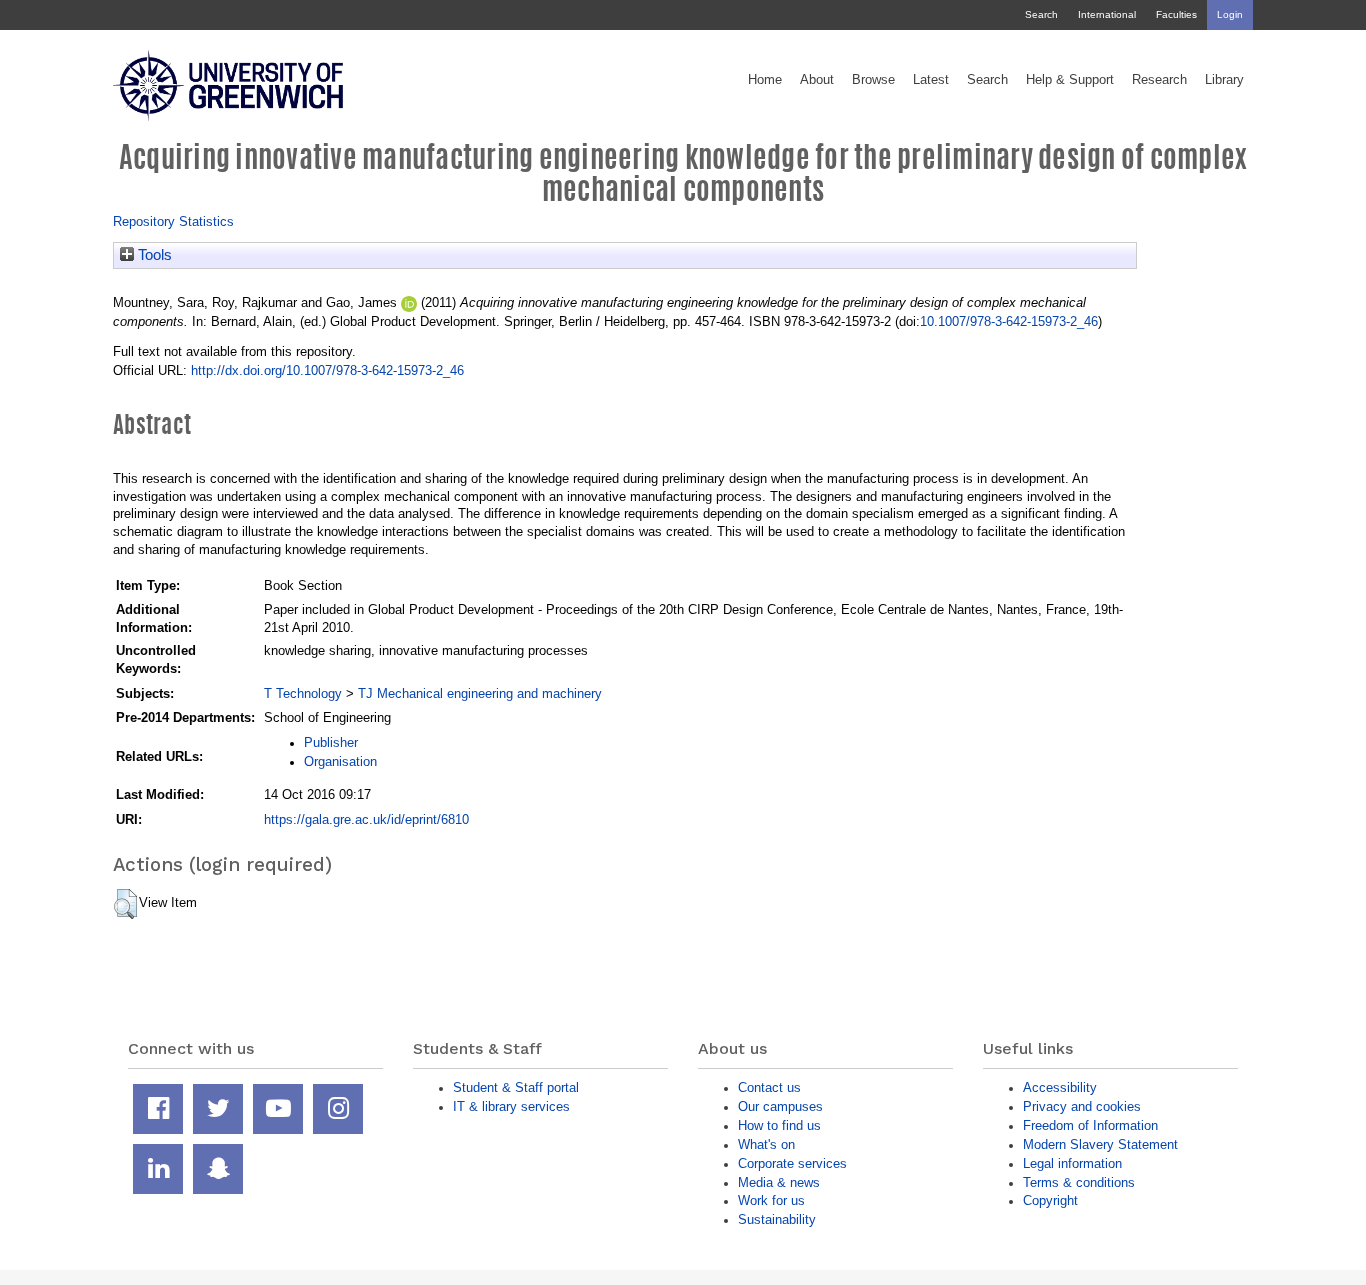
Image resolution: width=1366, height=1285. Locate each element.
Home (765, 80)
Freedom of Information (1090, 1125)
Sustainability (777, 1219)
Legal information (1072, 1163)
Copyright (1050, 1200)
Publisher (331, 742)
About (817, 80)
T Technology (303, 693)
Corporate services (792, 1163)
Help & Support (1070, 80)
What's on (766, 1144)
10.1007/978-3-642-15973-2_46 (1009, 321)
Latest (931, 80)
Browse (873, 80)
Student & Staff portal (516, 1087)
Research (1159, 80)
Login (1230, 14)
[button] (125, 904)
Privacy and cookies (1082, 1106)
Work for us (771, 1200)
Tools (153, 255)
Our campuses (780, 1106)
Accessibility (1060, 1087)
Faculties (1176, 14)
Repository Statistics (173, 221)
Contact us (769, 1087)
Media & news (779, 1182)
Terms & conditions (1079, 1182)
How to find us (779, 1125)
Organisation (340, 761)
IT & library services (511, 1106)
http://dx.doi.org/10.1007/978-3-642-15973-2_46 (327, 370)
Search (1041, 14)
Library (1224, 80)
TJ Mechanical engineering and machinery (480, 693)
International (1107, 14)
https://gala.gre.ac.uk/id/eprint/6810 (366, 819)
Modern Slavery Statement (1100, 1144)
